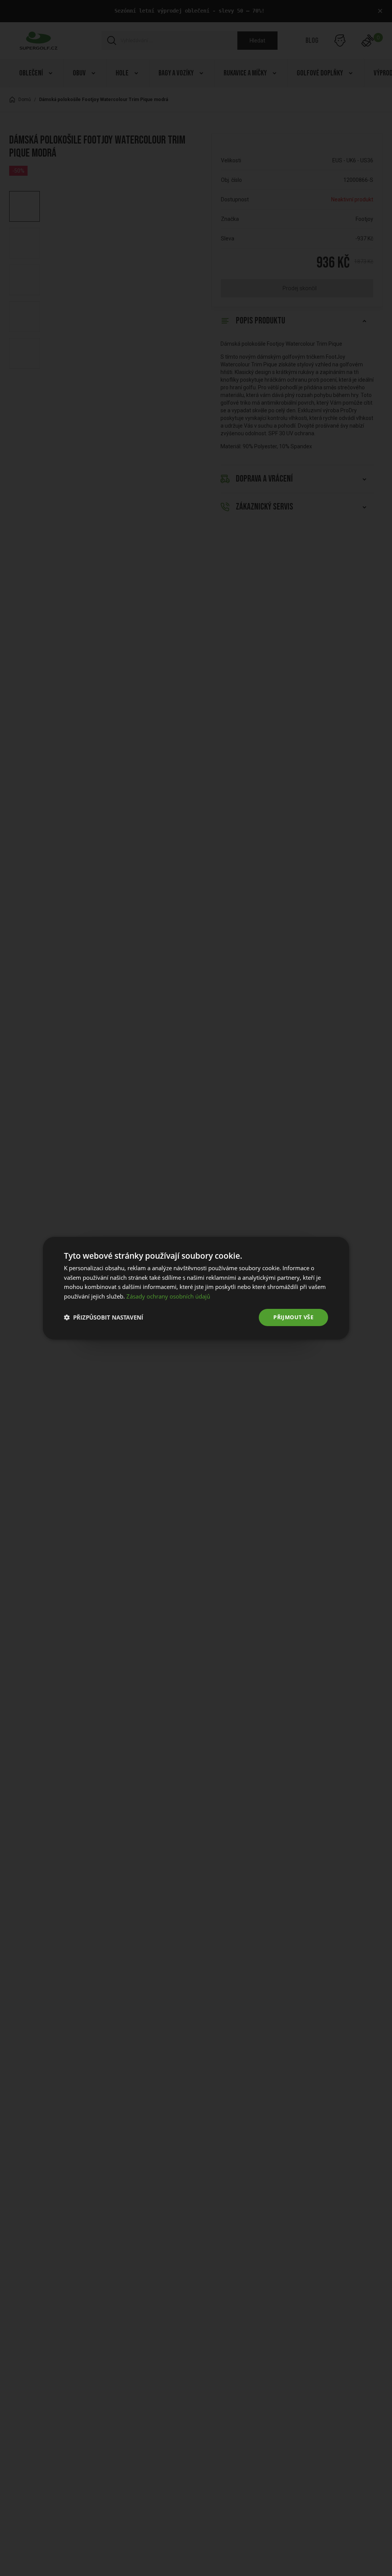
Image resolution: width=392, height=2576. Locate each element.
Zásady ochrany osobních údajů (168, 1296)
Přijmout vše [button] (293, 1317)
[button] (104, 1317)
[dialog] (196, 1288)
